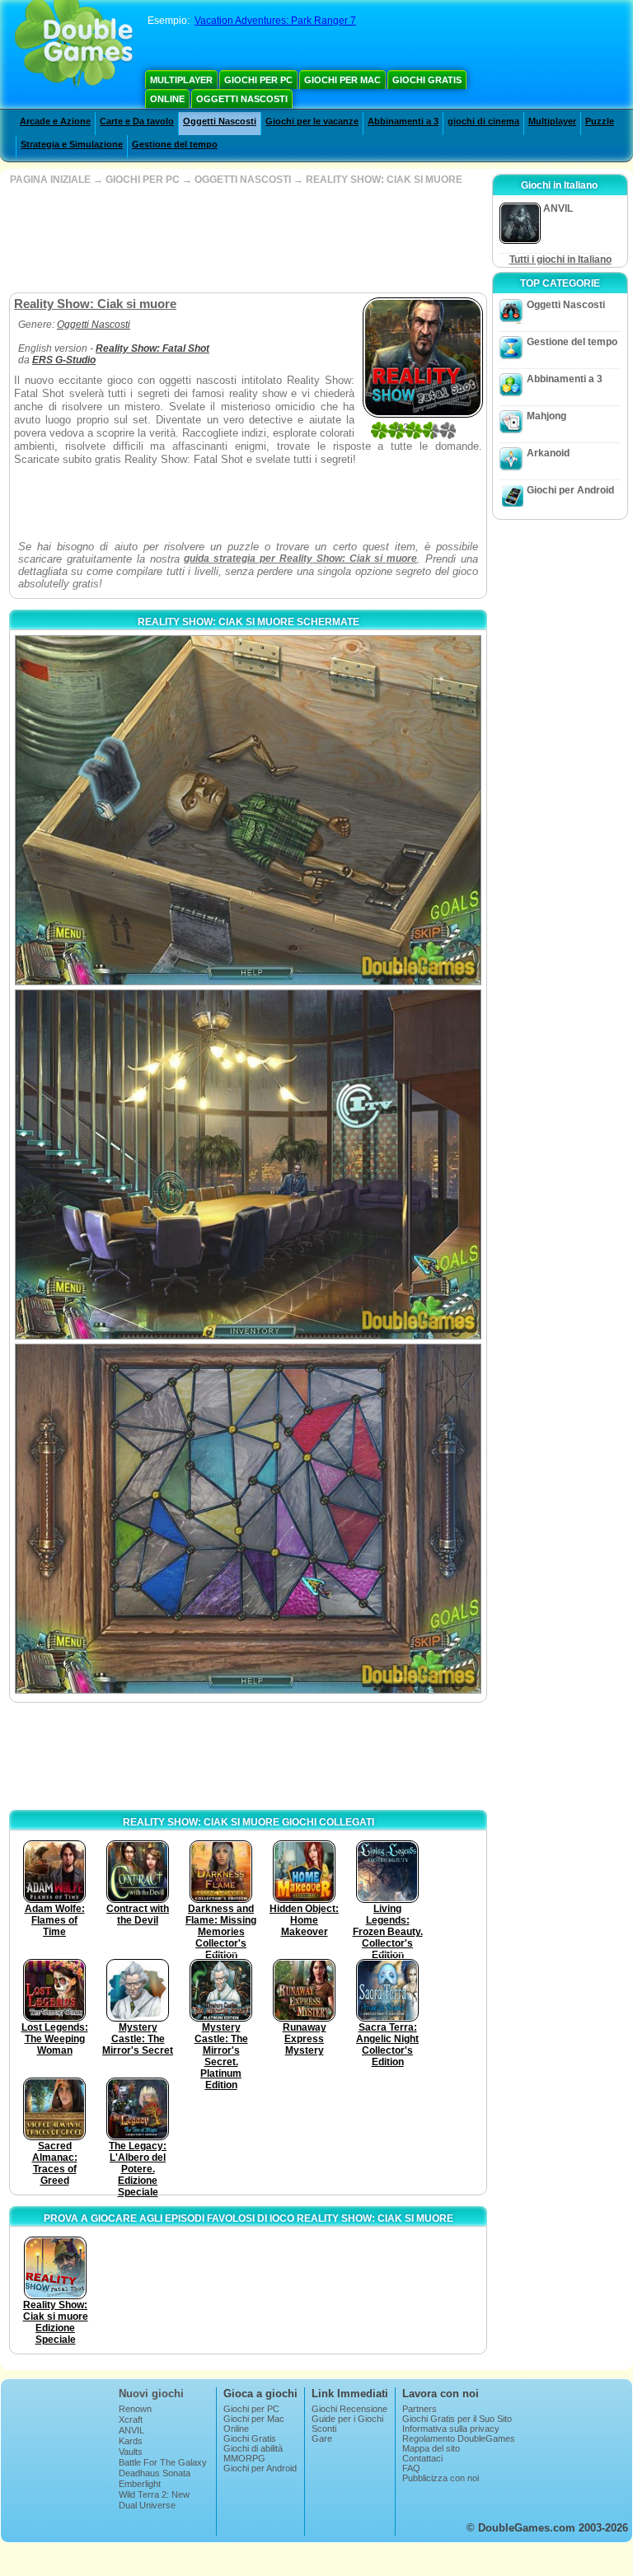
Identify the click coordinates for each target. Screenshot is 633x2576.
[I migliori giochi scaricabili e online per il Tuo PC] (74, 45)
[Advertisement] (246, 239)
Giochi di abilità (253, 2448)
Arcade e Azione (55, 121)
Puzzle (600, 121)
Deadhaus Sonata (155, 2473)
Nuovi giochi (151, 2394)
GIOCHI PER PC (143, 180)
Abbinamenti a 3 (403, 121)
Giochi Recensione (349, 2409)
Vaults (131, 2452)
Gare (322, 2438)
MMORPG (244, 2458)
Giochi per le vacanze (312, 121)
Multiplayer (181, 80)
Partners (420, 2409)
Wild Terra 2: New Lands (154, 2499)
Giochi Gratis (427, 80)
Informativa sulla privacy (451, 2429)
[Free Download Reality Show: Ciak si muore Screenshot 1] (248, 810)
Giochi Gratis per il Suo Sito (457, 2419)
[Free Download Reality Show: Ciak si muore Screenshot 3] (248, 1519)
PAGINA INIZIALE (50, 180)
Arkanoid (548, 453)
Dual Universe (147, 2505)
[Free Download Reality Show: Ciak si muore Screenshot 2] (248, 1164)
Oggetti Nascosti (242, 99)
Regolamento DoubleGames (459, 2438)
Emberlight (140, 2484)
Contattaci (422, 2458)
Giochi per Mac (342, 80)
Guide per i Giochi (347, 2419)
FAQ (411, 2468)
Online (167, 99)
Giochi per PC (258, 80)
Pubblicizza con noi (441, 2478)
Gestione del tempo (175, 144)
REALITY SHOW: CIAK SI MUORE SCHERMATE (249, 622)
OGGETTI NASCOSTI (243, 180)
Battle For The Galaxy (163, 2462)
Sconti (324, 2429)
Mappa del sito (431, 2448)
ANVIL (131, 2430)
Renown (135, 2409)
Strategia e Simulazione (72, 144)
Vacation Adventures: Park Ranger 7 (275, 21)
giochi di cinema (483, 121)
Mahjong (546, 416)
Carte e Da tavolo (137, 121)
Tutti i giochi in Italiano (560, 259)
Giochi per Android (570, 490)
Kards (131, 2441)
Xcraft (131, 2419)
